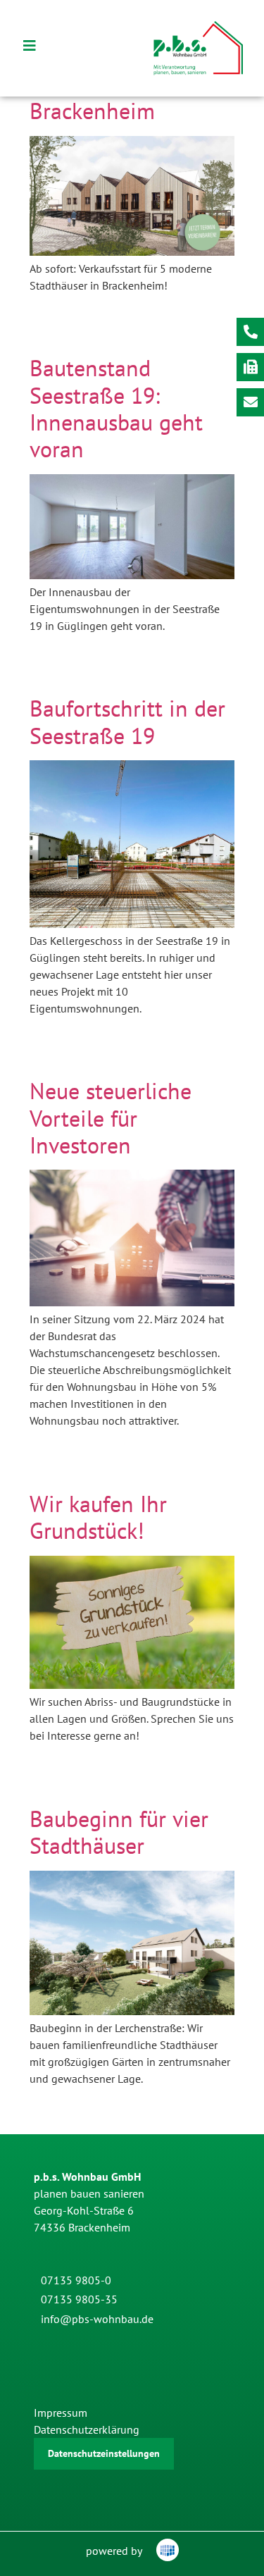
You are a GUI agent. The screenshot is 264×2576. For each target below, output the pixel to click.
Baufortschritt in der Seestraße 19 (127, 722)
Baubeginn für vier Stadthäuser (119, 1832)
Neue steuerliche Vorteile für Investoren (111, 1118)
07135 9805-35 (79, 2299)
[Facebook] (51, 2347)
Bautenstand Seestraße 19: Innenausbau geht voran (116, 408)
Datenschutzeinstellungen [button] (104, 2453)
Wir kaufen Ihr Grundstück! (98, 1517)
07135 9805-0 (76, 2280)
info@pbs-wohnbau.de (97, 2319)
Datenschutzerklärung (87, 2429)
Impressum (61, 2413)
